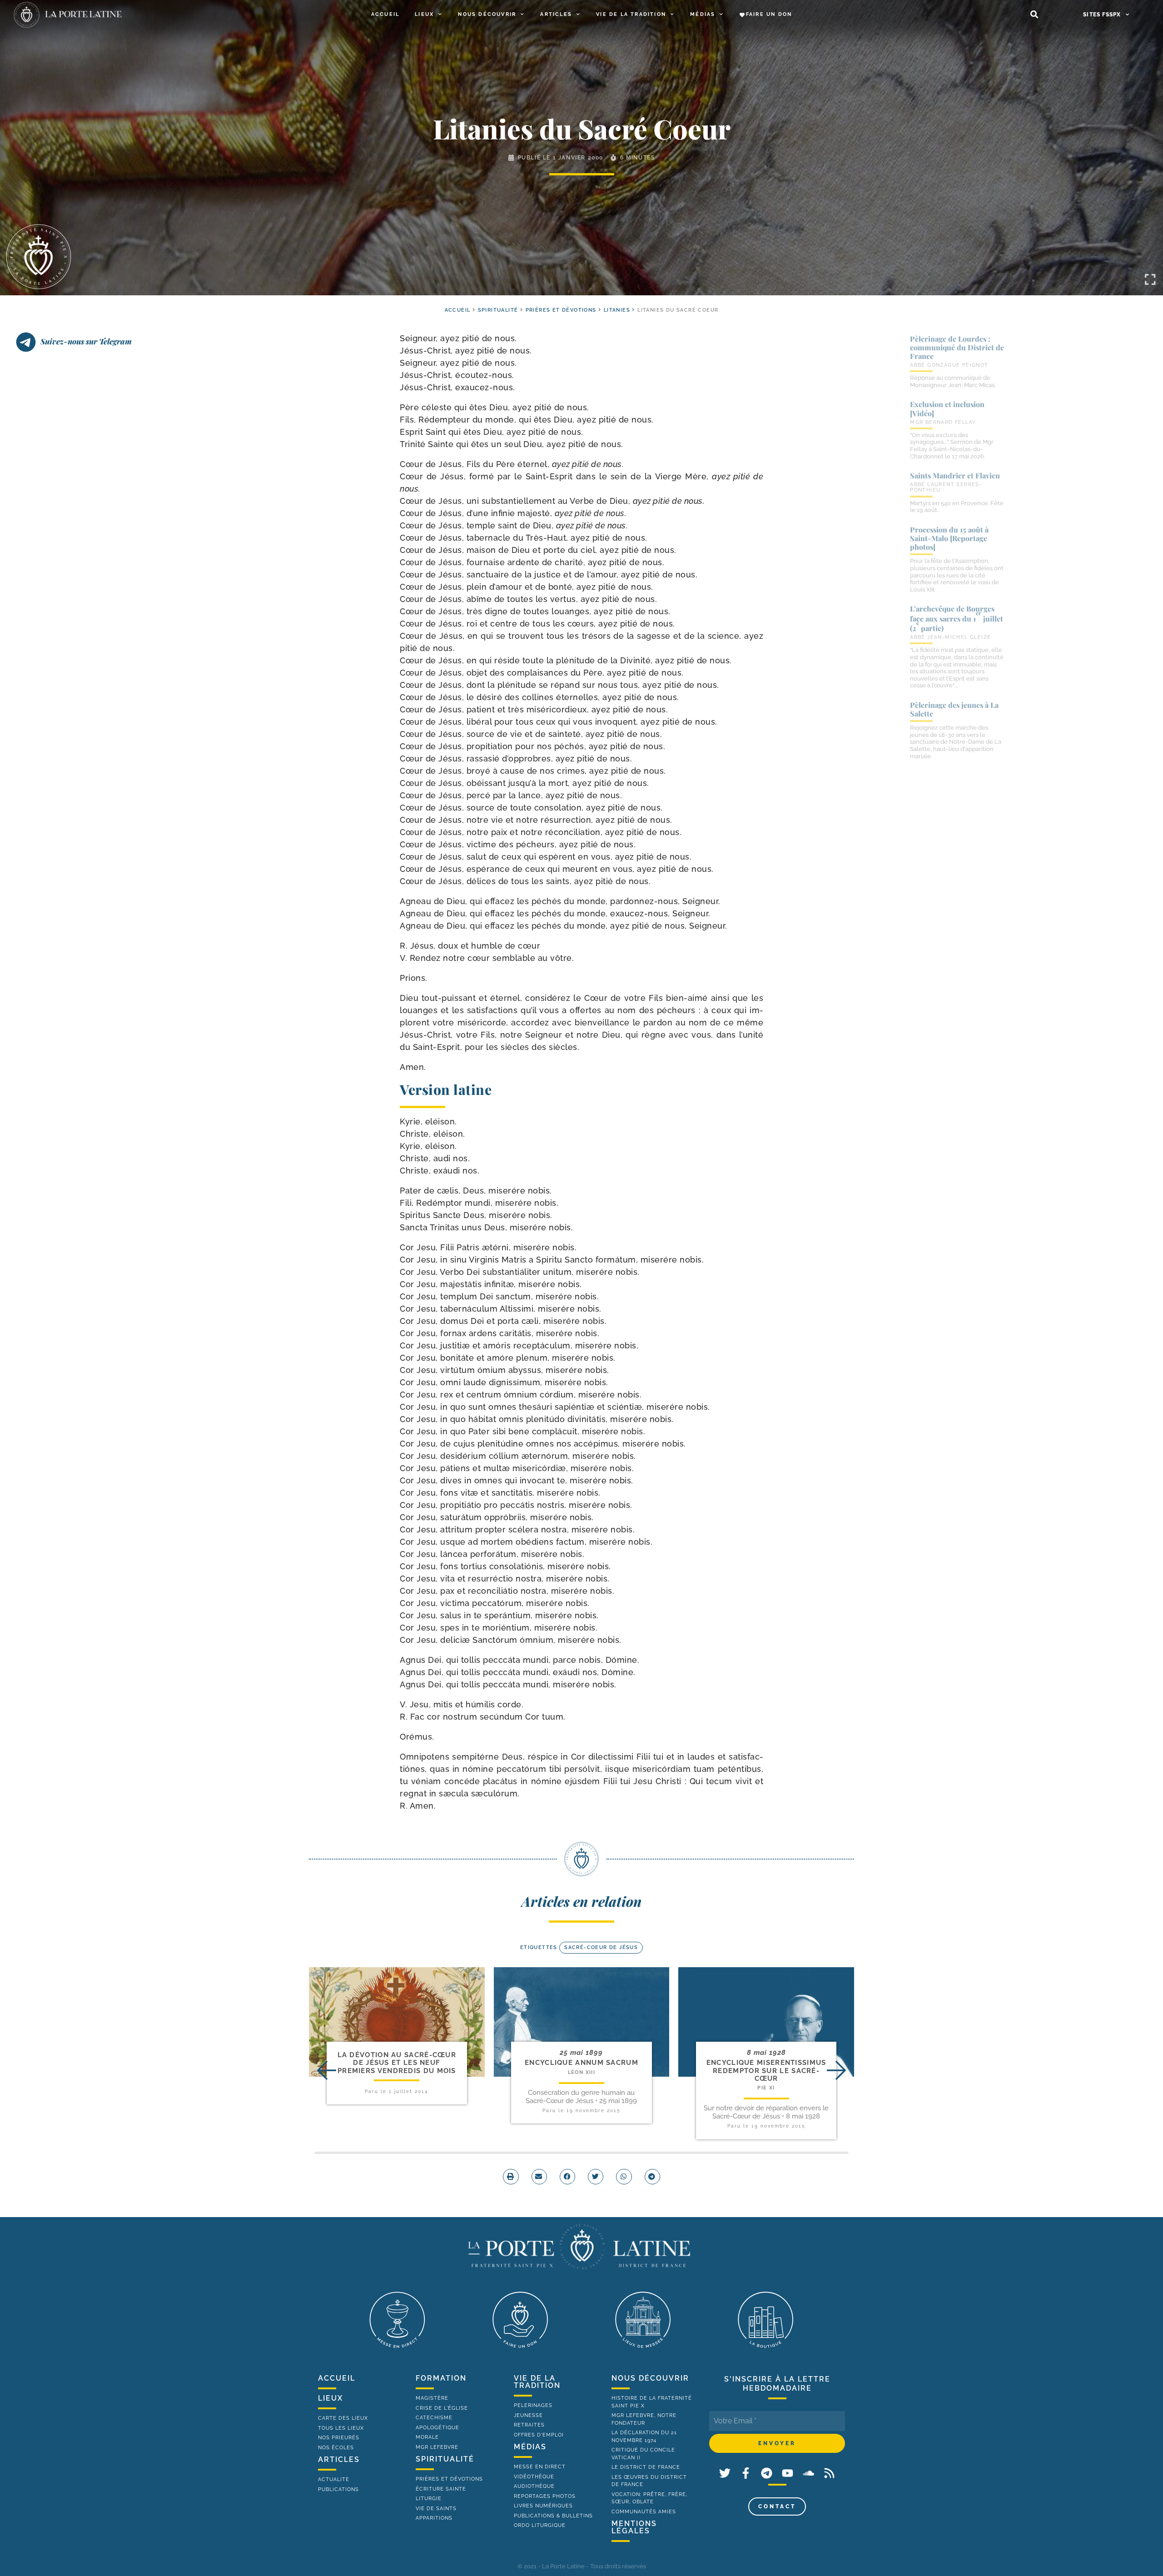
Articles (556, 14)
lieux (331, 2398)
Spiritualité (498, 310)
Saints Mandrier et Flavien (955, 475)
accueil (458, 310)
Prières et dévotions (561, 310)
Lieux (424, 14)
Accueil (385, 14)
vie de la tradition (537, 2382)
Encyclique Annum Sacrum (581, 2063)
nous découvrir (650, 2378)
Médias (703, 14)
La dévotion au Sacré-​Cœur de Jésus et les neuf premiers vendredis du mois (397, 2063)
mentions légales (634, 2527)
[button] (1034, 15)
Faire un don (769, 14)
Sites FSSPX (1102, 15)
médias (530, 2447)
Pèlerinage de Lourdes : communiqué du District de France (957, 347)
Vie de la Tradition (631, 14)
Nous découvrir (487, 14)
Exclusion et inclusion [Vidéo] (947, 408)
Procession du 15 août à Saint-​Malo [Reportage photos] (949, 538)
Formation (441, 2378)
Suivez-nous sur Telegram (86, 341)
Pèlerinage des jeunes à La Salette (954, 709)
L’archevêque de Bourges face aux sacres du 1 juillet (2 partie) (957, 618)
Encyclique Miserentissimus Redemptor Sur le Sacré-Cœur (766, 2071)
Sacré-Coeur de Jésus (601, 1947)
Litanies (617, 310)
